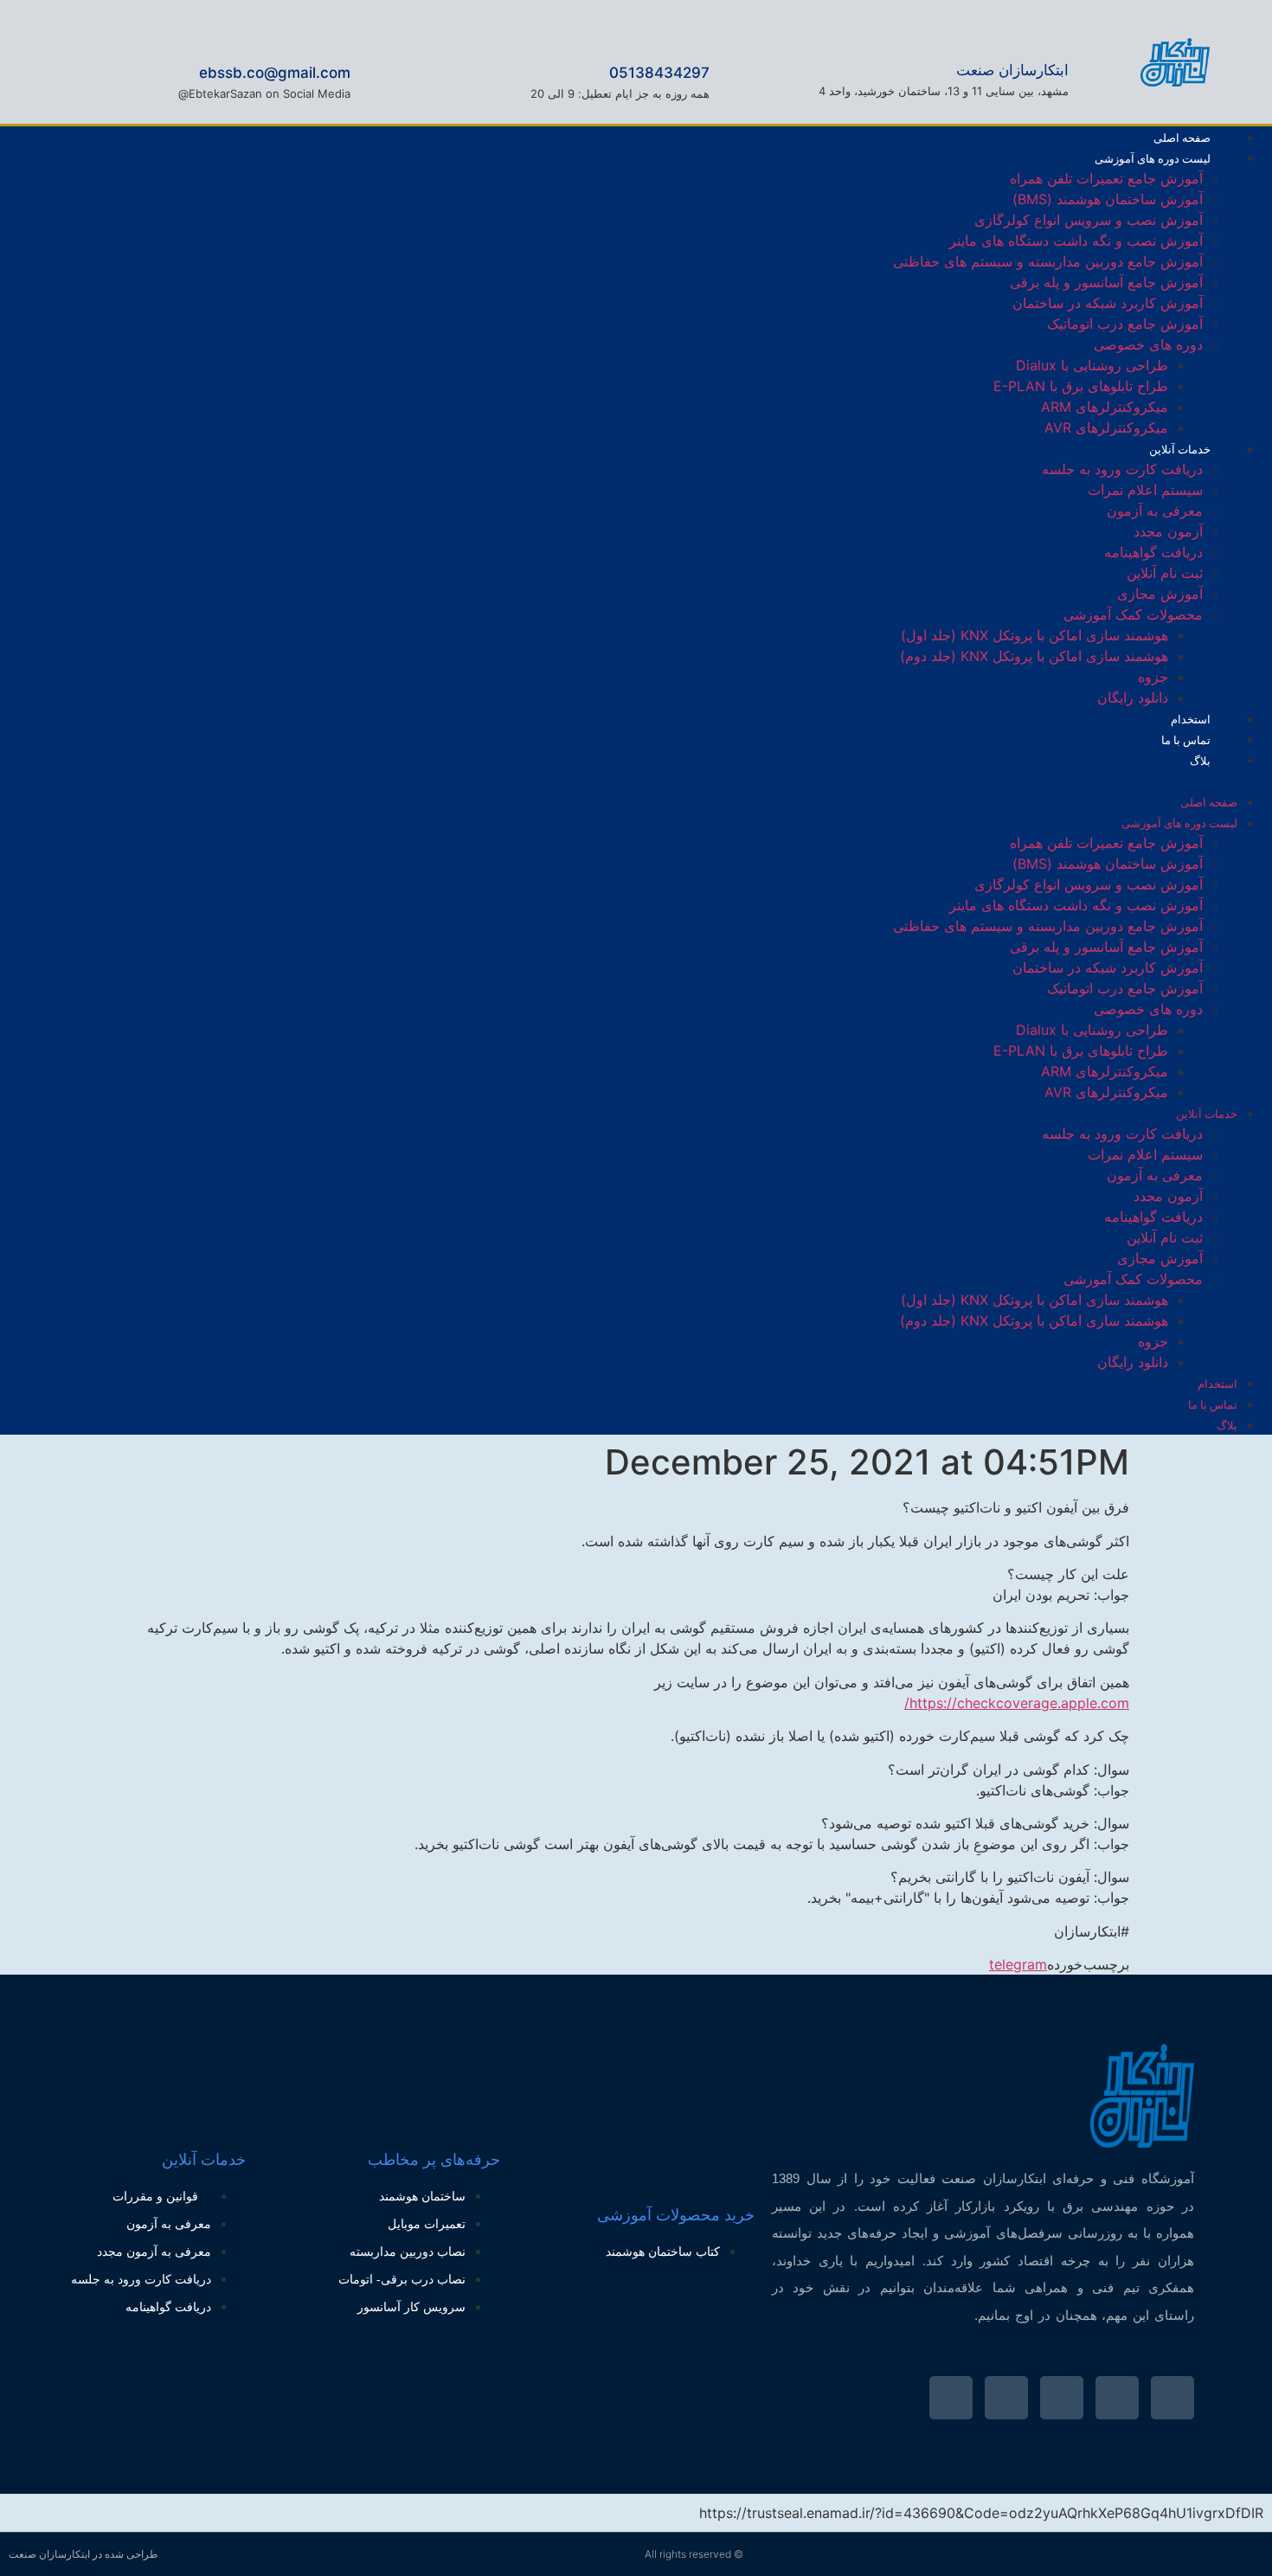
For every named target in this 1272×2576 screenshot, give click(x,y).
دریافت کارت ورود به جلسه (1122, 469)
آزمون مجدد (1168, 531)
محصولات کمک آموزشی (1133, 614)
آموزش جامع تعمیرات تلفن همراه (1106, 178)
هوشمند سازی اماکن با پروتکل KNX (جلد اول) (1034, 635)
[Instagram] (105, 778)
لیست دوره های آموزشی (1153, 158)
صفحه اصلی (1209, 802)
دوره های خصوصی (1148, 344)
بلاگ (1200, 761)
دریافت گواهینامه (1153, 552)
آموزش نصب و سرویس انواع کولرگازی (1089, 220)
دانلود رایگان (1133, 697)
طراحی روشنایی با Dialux (1092, 365)
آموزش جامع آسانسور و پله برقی (1106, 282)
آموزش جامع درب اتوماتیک (1125, 324)
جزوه (1153, 677)
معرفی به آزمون (1155, 511)
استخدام (1217, 1384)
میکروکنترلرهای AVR (1106, 427)
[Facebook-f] (162, 778)
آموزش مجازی (1160, 594)
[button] (728, 781)
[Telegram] (48, 778)
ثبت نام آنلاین (1165, 573)
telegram (1018, 1964)
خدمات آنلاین (1180, 449)
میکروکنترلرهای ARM (1105, 407)
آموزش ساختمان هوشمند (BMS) (1108, 199)
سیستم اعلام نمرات (1145, 490)
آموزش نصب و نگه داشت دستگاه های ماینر (1076, 241)
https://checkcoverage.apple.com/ (1017, 1703)
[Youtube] (1062, 2398)
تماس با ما (1213, 1404)
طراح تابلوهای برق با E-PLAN (1081, 386)
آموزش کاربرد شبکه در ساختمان (1108, 303)
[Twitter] (1172, 2398)
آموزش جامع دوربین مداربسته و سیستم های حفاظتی (1048, 261)
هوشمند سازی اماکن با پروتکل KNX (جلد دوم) (1034, 656)
